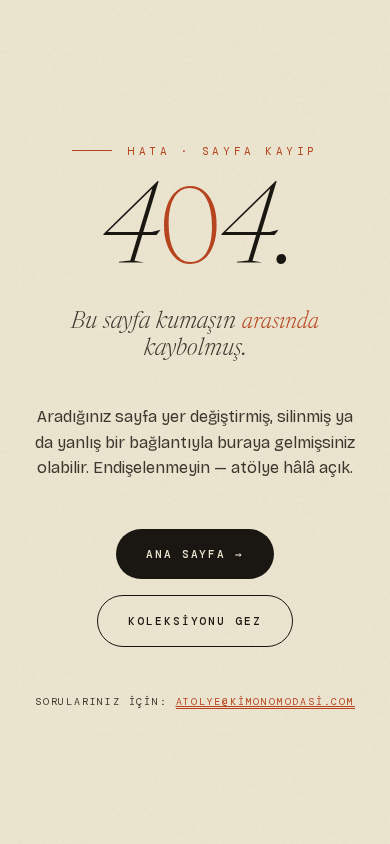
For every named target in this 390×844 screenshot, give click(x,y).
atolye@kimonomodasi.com (265, 701)
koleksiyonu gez (195, 621)
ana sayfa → (195, 554)
